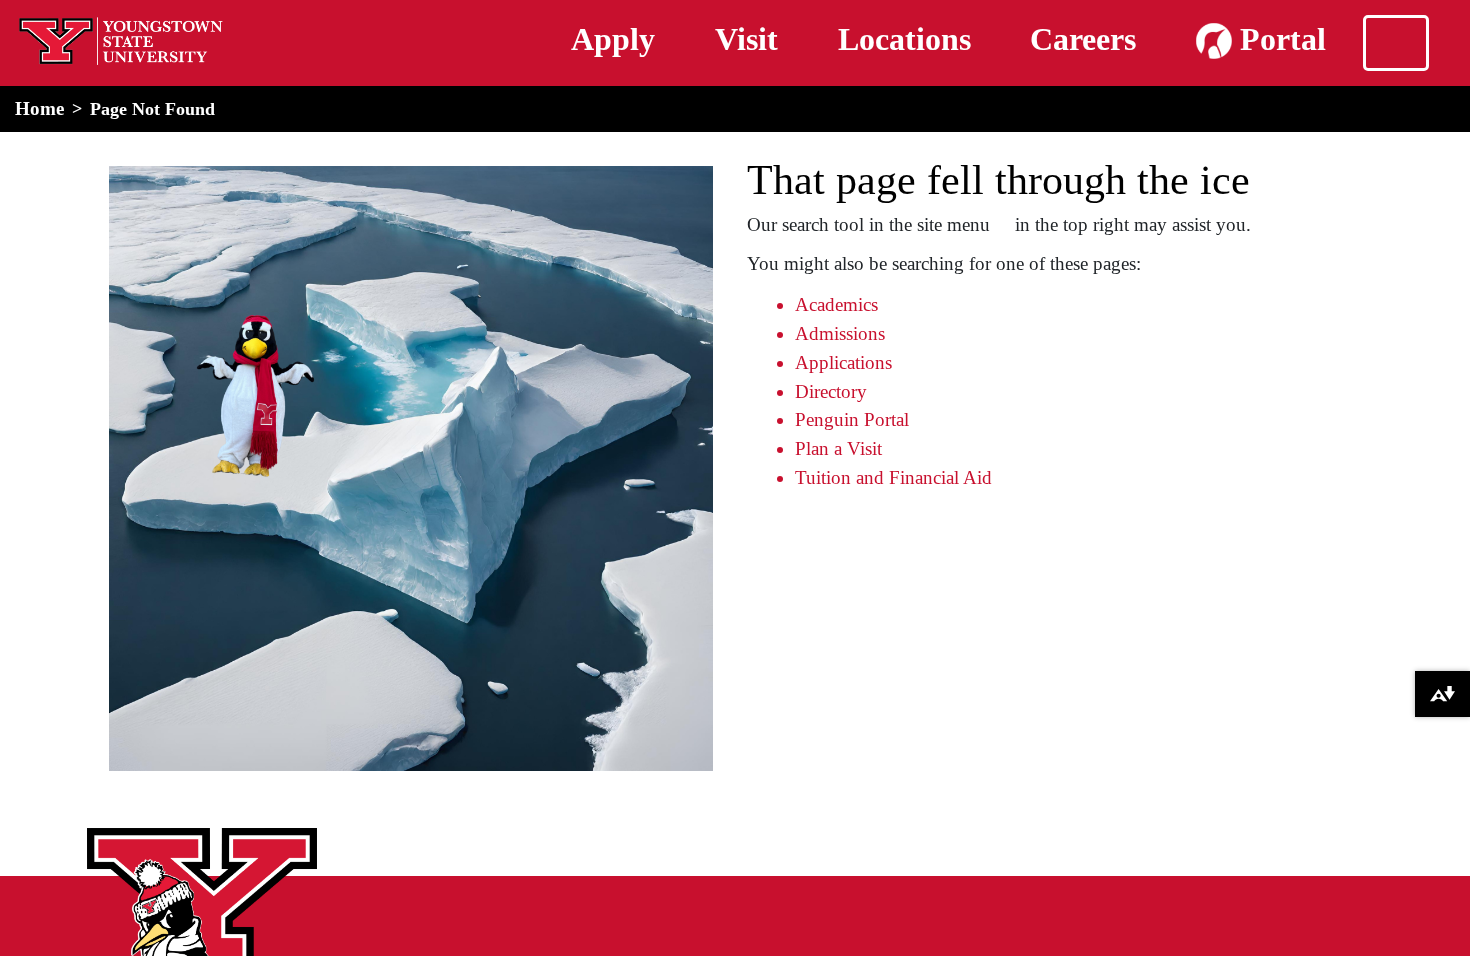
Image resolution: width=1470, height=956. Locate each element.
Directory (831, 391)
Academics (836, 304)
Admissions (840, 333)
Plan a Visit (838, 448)
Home (39, 108)
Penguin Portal (852, 419)
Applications (843, 362)
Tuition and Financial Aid (893, 477)
